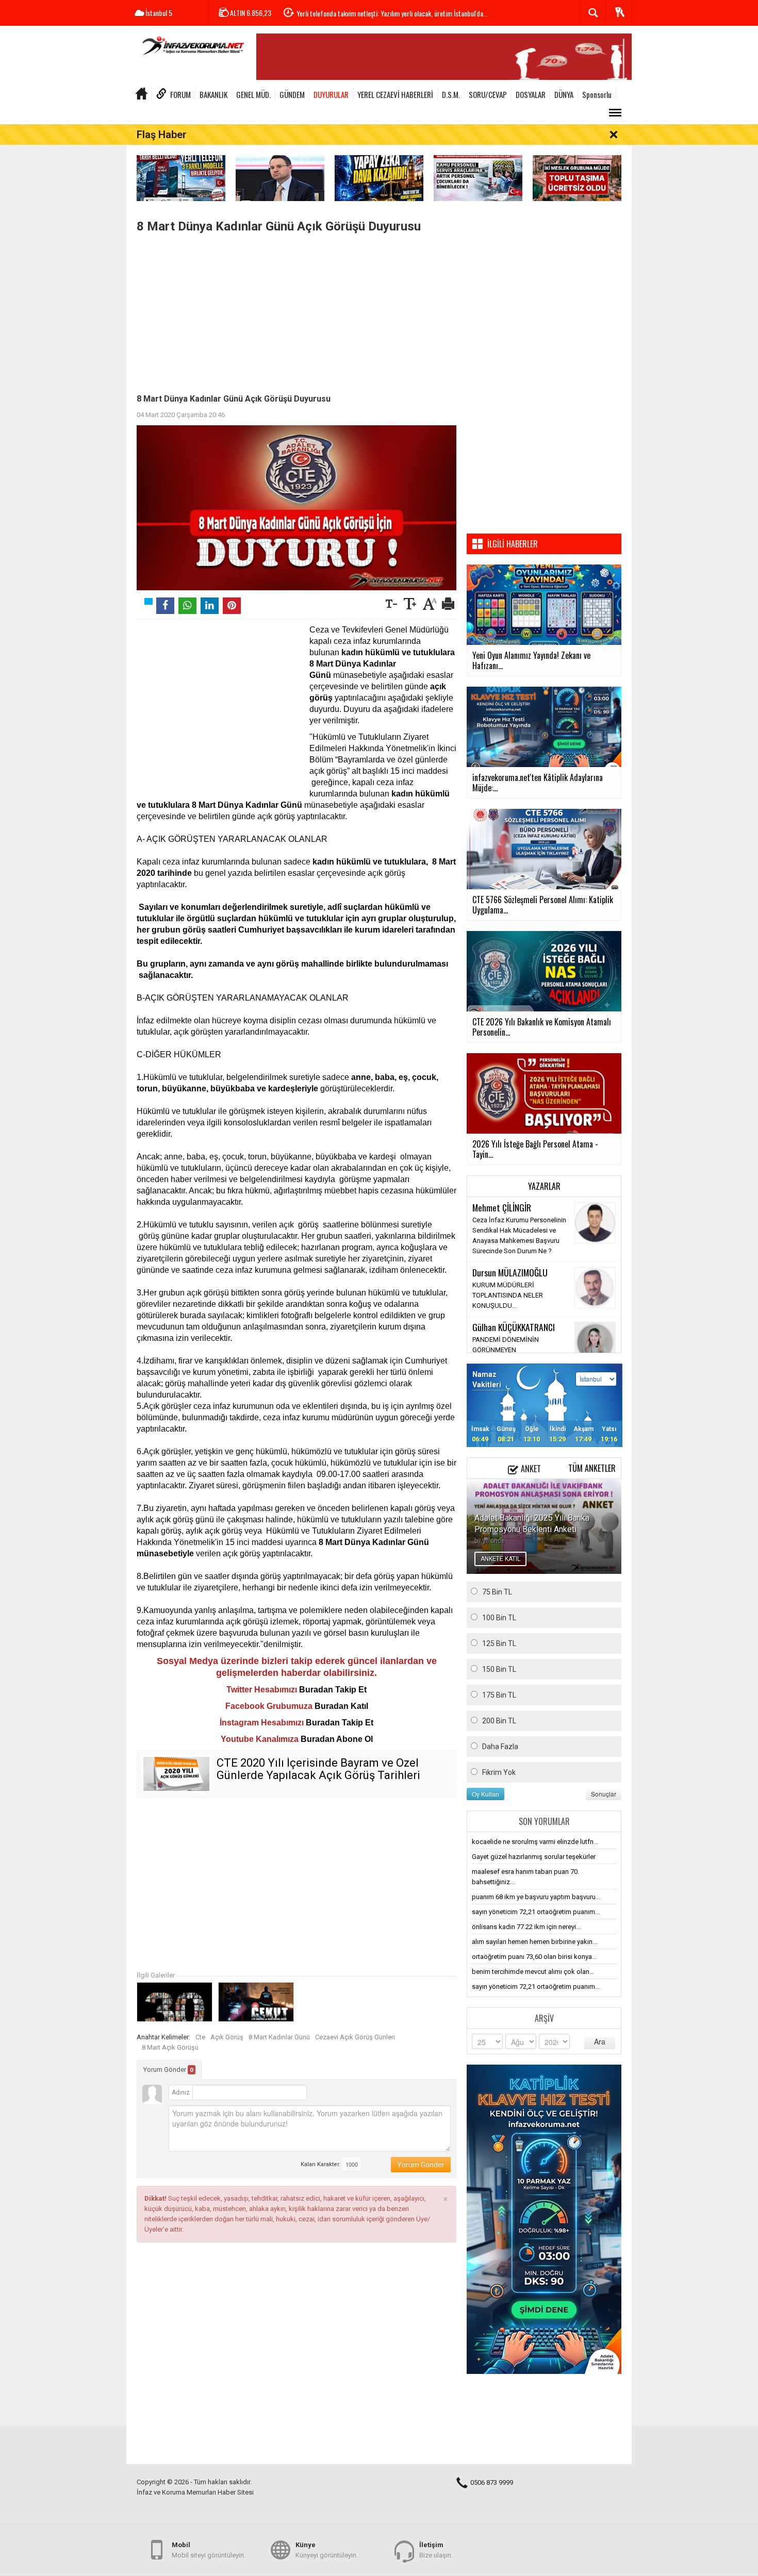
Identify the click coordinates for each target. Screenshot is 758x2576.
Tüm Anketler (592, 1468)
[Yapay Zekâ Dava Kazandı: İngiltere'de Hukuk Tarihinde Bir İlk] (379, 178)
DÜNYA (564, 94)
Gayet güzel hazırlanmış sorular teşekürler (534, 1857)
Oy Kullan (485, 1794)
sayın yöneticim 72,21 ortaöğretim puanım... (536, 1912)
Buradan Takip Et (333, 1690)
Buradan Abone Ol (337, 1739)
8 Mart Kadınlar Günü (279, 2037)
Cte (200, 2037)
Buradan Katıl (341, 1706)
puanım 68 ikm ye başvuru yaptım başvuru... (536, 1897)
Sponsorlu (597, 94)
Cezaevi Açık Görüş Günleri (355, 2037)
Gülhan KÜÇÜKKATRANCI (514, 1327)
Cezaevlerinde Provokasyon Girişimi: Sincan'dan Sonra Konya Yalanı (385, 13)
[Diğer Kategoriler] (615, 113)
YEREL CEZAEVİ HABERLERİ (395, 94)
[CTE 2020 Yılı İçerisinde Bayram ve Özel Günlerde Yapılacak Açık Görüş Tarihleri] (176, 1774)
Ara (600, 2041)
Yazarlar (544, 1186)
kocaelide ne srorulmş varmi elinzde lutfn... (535, 1842)
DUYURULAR (331, 94)
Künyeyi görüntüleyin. (327, 2550)
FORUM (180, 94)
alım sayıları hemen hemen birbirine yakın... (534, 1942)
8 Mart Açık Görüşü (170, 2047)
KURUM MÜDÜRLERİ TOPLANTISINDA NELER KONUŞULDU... (508, 1295)
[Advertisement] (296, 311)
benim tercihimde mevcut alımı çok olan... (533, 1972)
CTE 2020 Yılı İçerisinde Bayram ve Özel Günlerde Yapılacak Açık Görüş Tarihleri (318, 1769)
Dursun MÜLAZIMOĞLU (510, 1272)
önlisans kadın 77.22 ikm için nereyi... (526, 1927)
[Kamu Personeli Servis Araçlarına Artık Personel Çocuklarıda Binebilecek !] (478, 178)
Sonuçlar (604, 1794)
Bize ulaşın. (436, 2550)
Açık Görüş (227, 2037)
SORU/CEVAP (488, 94)
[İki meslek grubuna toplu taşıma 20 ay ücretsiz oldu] (577, 178)
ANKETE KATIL (500, 1559)
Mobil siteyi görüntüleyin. (209, 2550)
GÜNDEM (292, 94)
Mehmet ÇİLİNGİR (502, 1207)
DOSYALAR (531, 94)
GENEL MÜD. (253, 94)
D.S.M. (451, 94)
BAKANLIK (213, 94)
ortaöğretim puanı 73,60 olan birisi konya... (534, 1957)
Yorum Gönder (168, 2070)
